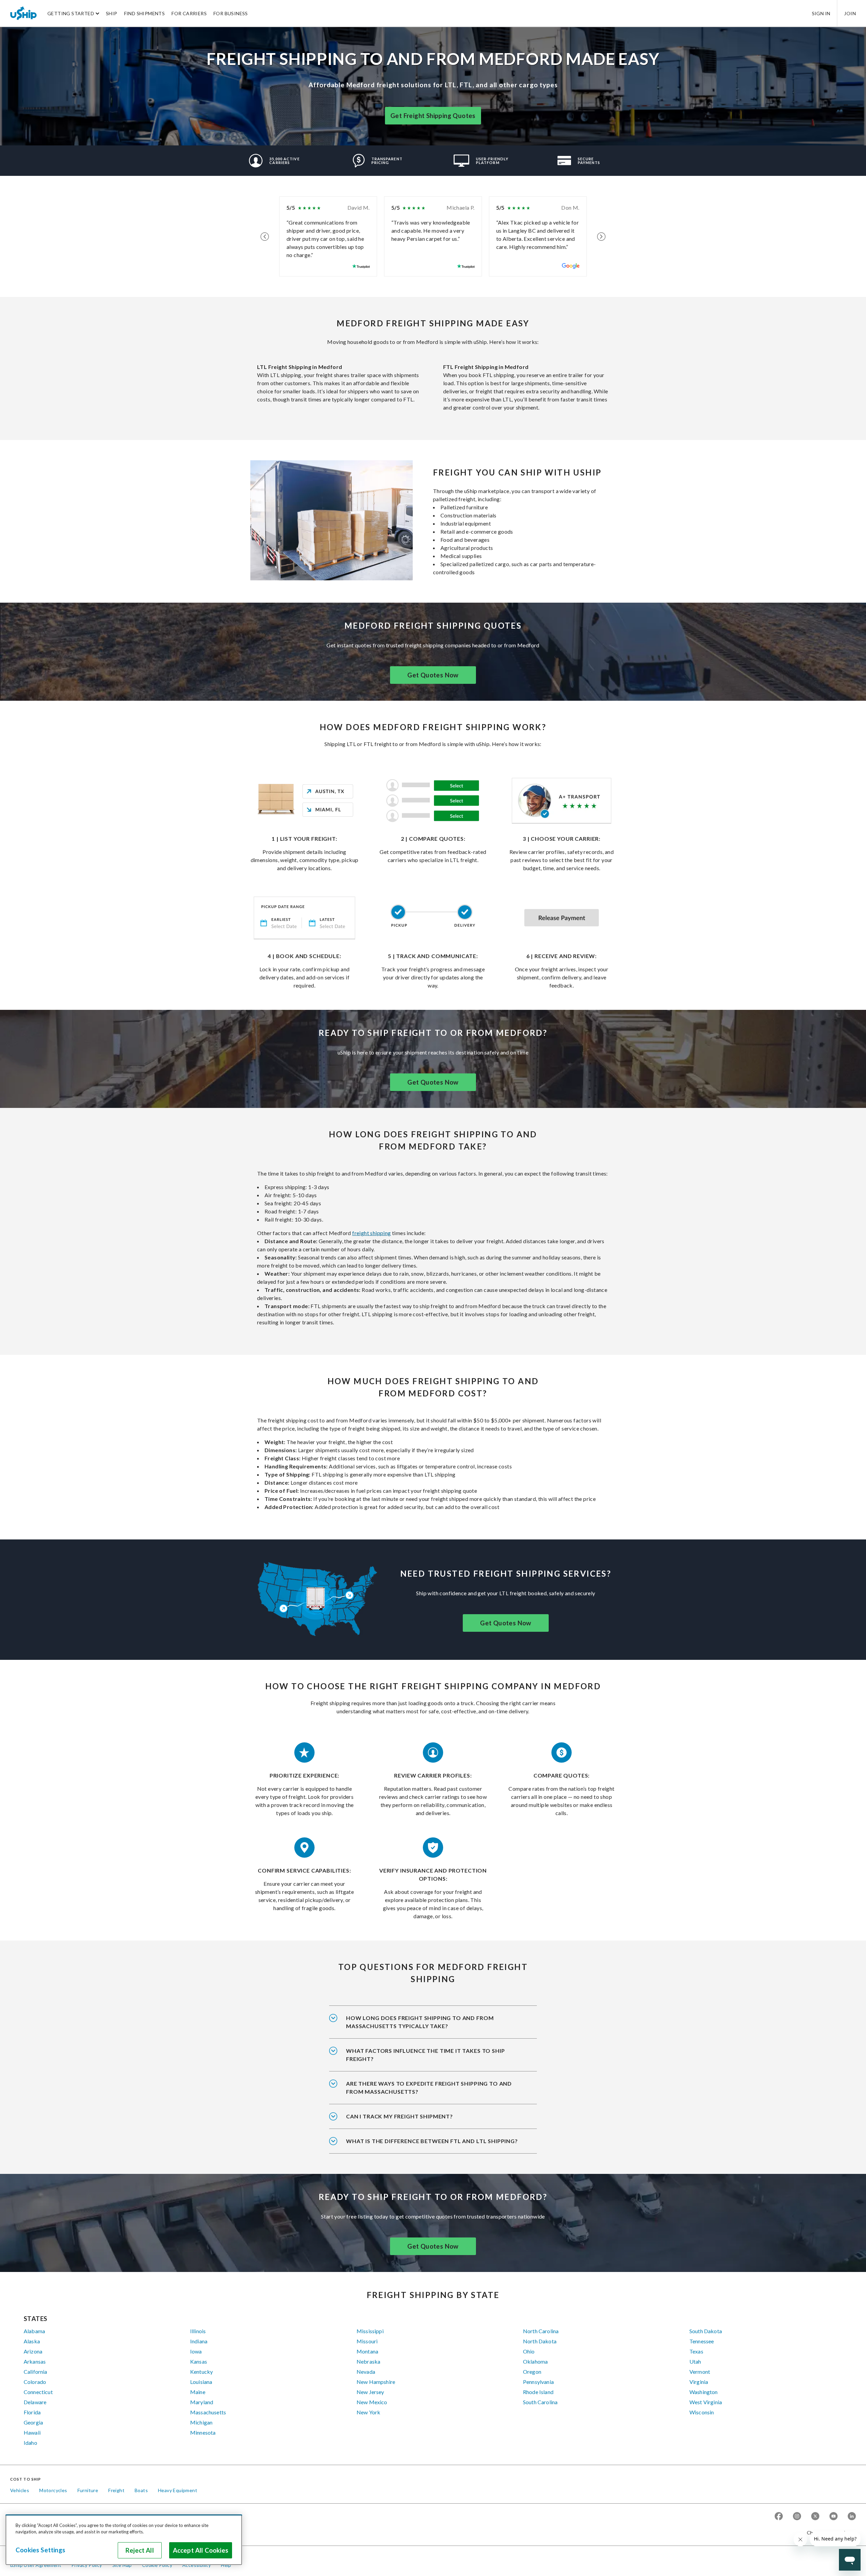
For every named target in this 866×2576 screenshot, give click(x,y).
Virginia (699, 2382)
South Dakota (706, 2331)
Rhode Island (538, 2392)
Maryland (202, 2402)
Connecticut (38, 2392)
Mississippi (370, 2331)
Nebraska (368, 2361)
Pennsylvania (538, 2382)
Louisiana (201, 2382)
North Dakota (540, 2341)
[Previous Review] (265, 236)
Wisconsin (702, 2412)
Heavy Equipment (178, 2490)
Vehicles (20, 2490)
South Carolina (540, 2402)
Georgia (33, 2422)
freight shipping (371, 1233)
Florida (32, 2412)
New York (368, 2412)
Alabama (34, 2331)
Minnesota (203, 2432)
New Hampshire (376, 2382)
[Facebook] (779, 2517)
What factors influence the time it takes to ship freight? (425, 2055)
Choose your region (829, 2533)
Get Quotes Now (433, 675)
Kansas (199, 2361)
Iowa (196, 2351)
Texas (696, 2351)
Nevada (366, 2372)
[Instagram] (797, 2517)
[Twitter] (815, 2517)
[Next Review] (601, 236)
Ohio (529, 2351)
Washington (704, 2392)
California (36, 2372)
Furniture (88, 2490)
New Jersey (370, 2392)
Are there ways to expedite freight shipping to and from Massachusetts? (429, 2087)
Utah (695, 2361)
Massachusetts (208, 2412)
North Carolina (541, 2331)
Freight (116, 2490)
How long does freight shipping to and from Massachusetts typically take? (420, 2022)
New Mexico (372, 2402)
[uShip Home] (24, 13)
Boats (141, 2490)
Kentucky (201, 2372)
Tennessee (702, 2341)
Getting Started (71, 13)
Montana (367, 2351)
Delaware (35, 2402)
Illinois (198, 2331)
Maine (198, 2392)
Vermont (700, 2372)
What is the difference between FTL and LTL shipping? (432, 2141)
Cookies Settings (40, 2550)
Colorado (35, 2382)
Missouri (367, 2341)
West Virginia (706, 2402)
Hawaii (32, 2432)
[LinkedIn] (852, 2517)
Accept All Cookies (201, 2550)
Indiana (199, 2341)
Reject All (140, 2550)
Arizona (33, 2351)
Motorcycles (53, 2490)
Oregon (532, 2372)
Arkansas (35, 2361)
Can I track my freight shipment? (400, 2116)
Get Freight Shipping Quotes (433, 116)
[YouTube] (834, 2517)
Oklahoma (535, 2361)
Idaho (30, 2443)
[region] (124, 2540)
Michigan (201, 2422)
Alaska (32, 2341)
